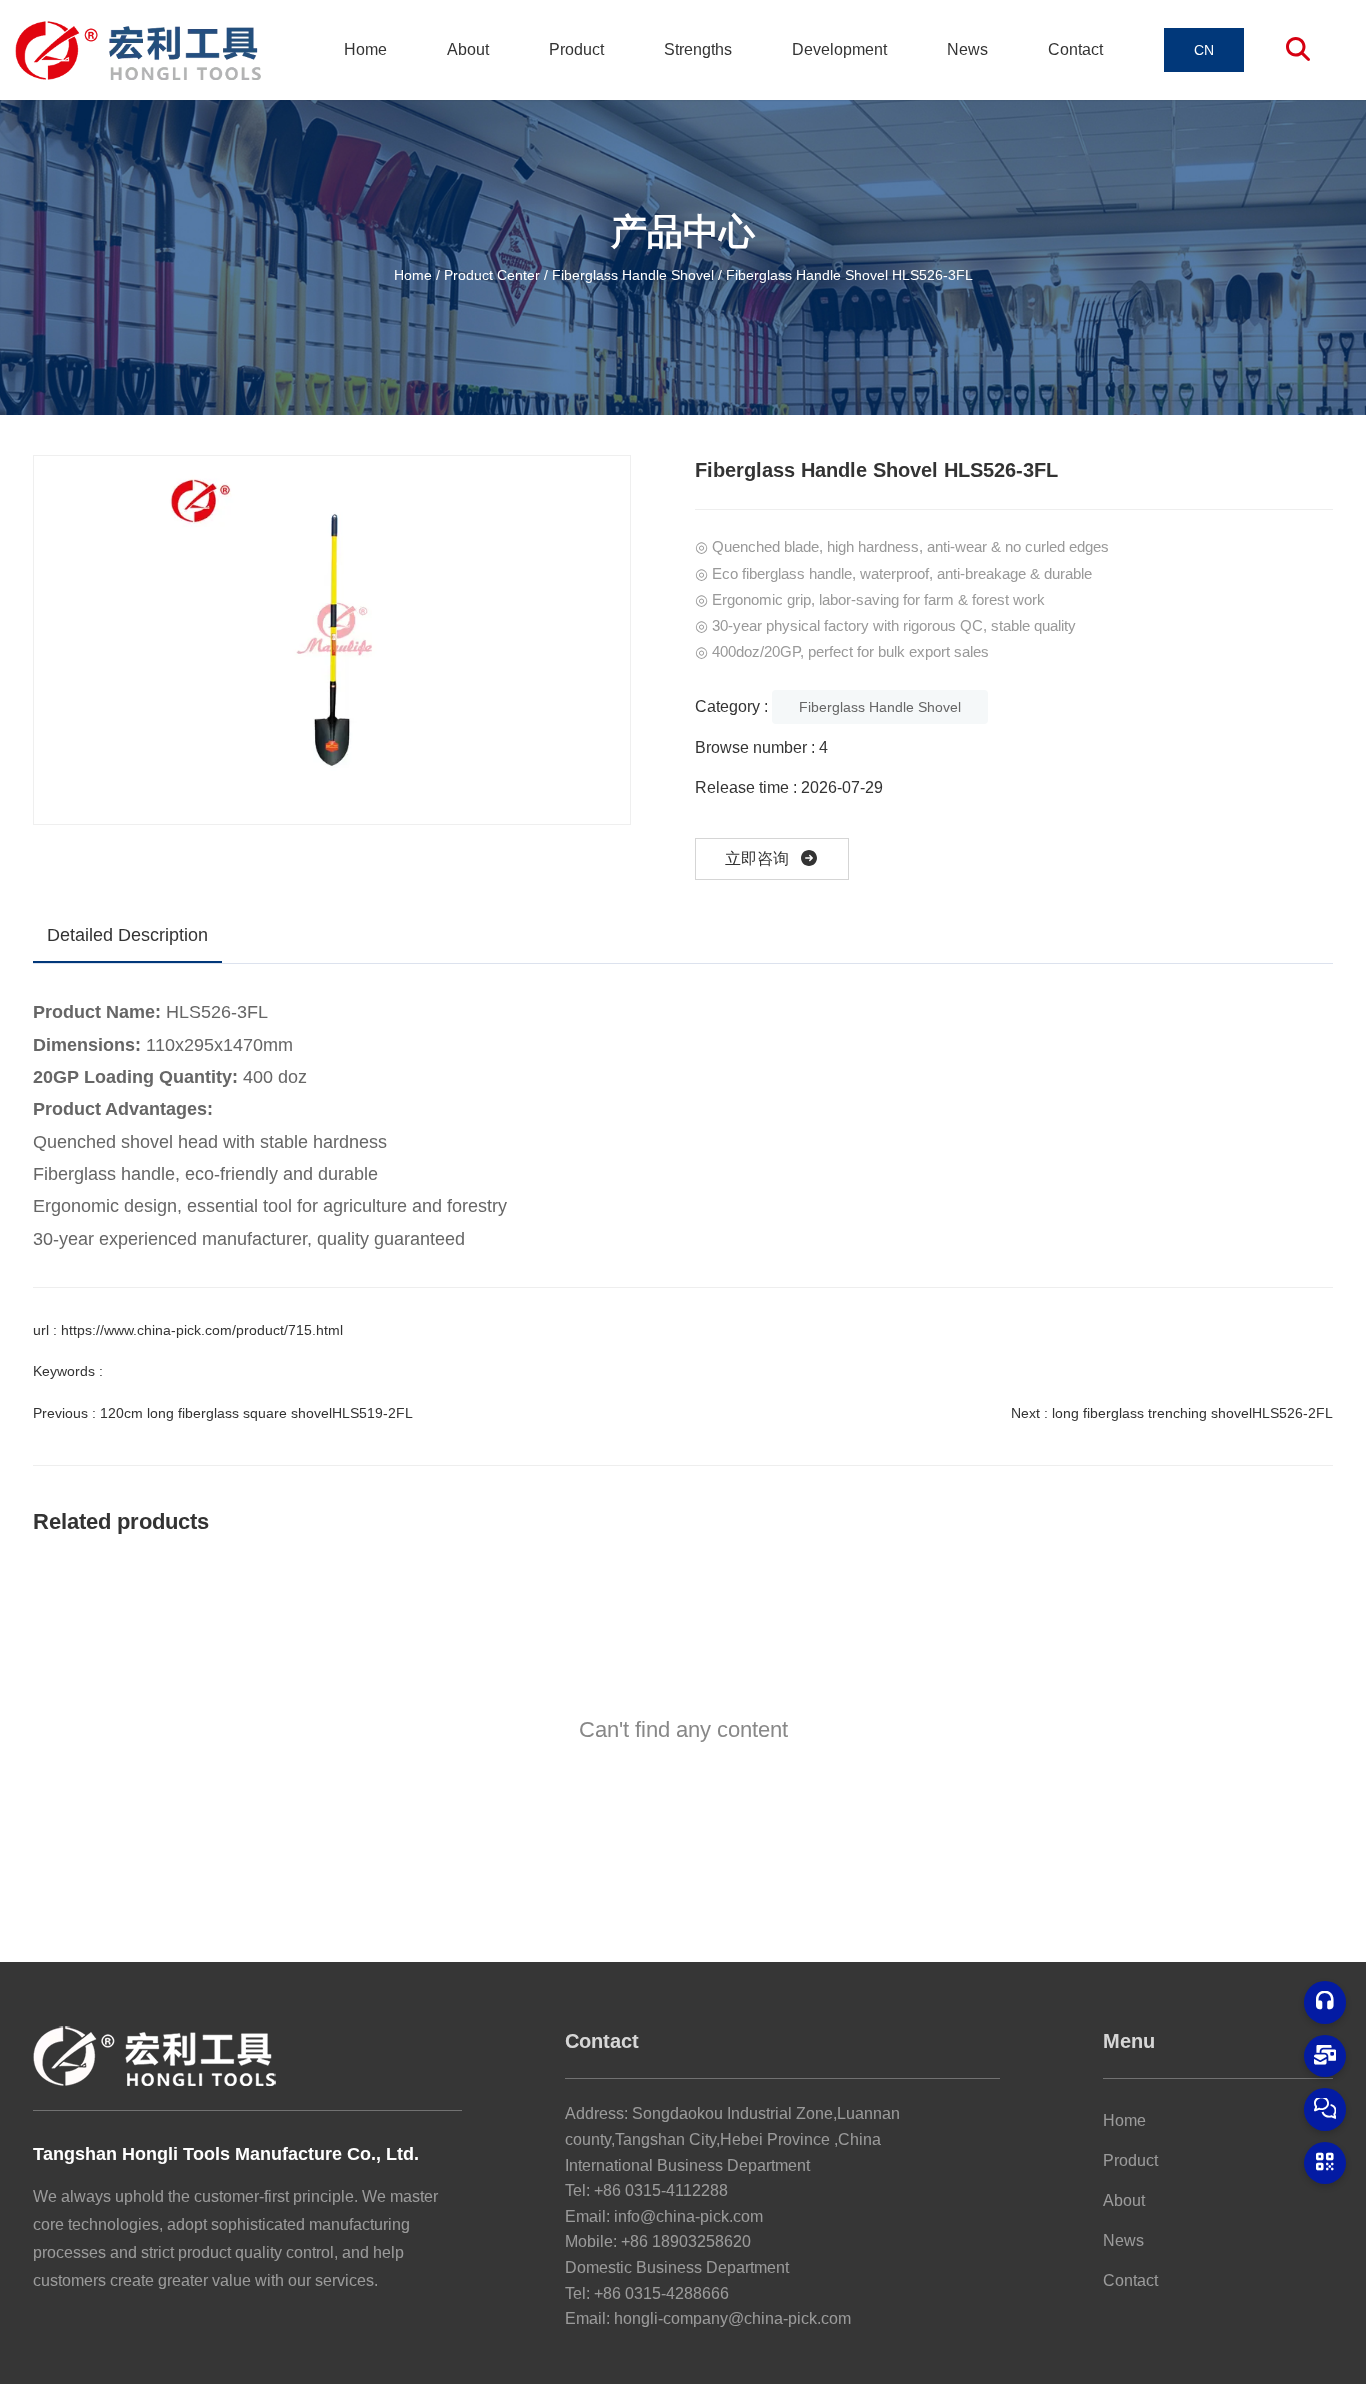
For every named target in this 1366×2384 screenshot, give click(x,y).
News (967, 49)
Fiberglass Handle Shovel (633, 274)
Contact (1075, 49)
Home (365, 49)
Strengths (698, 49)
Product (576, 49)
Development (839, 49)
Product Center (492, 274)
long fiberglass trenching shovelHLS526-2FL (1192, 1413)
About (468, 49)
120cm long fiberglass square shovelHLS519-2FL (256, 1413)
